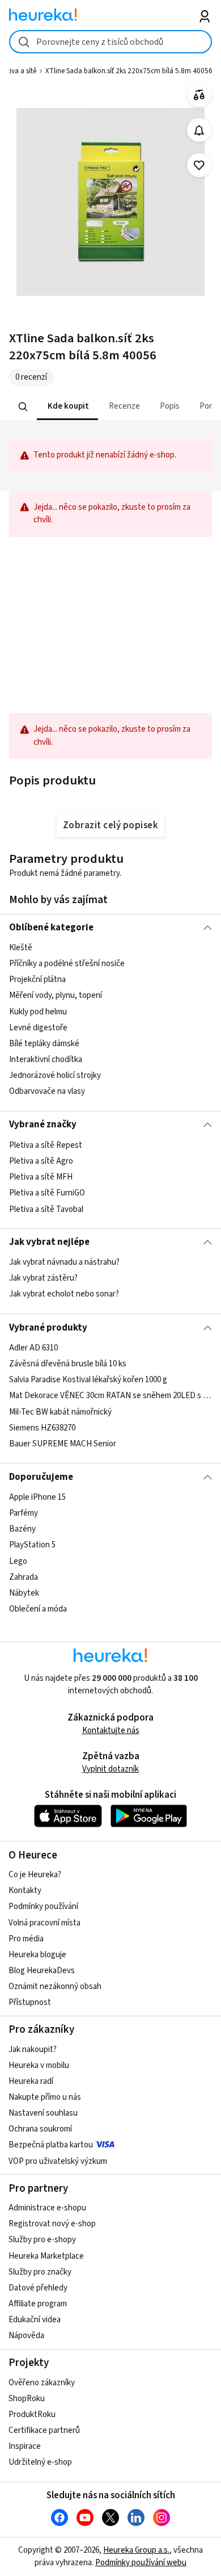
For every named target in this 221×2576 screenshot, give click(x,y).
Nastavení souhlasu (43, 2113)
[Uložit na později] (199, 165)
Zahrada (24, 1577)
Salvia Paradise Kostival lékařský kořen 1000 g (88, 1380)
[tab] (67, 407)
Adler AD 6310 (33, 1348)
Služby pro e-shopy (42, 2240)
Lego (18, 1561)
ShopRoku (27, 2399)
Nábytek (24, 1593)
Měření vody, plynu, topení (56, 996)
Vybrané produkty (48, 1328)
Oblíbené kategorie (51, 928)
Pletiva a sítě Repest (46, 1145)
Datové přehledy (38, 2288)
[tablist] (111, 407)
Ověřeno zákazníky (42, 2383)
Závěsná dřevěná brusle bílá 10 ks (68, 1364)
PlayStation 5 (32, 1545)
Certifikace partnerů (44, 2430)
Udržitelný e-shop (40, 2462)
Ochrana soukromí (40, 2129)
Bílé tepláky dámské (44, 1044)
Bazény (22, 1529)
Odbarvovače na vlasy (47, 1091)
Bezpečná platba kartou (51, 2145)
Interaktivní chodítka (46, 1060)
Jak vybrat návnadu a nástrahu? (64, 1262)
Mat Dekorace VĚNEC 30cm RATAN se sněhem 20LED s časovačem (111, 1396)
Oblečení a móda (38, 1609)
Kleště (21, 948)
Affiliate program (38, 2304)
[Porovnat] (199, 95)
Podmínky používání (43, 1906)
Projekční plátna (37, 979)
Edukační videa (35, 2320)
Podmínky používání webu (141, 2563)
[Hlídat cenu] (199, 130)
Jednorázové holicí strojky (55, 1075)
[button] (67, 407)
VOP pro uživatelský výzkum (58, 2161)
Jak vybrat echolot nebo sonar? (64, 1295)
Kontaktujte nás (111, 1730)
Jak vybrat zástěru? (43, 1279)
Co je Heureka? (35, 1875)
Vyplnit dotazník (110, 1769)
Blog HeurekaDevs (42, 1971)
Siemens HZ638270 (42, 1428)
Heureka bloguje (37, 1955)
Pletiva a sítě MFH (41, 1177)
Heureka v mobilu (39, 2065)
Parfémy (24, 1513)
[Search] (23, 406)
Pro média (26, 1939)
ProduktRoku (32, 2415)
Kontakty (25, 1891)
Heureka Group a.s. (136, 2550)
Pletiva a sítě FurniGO (47, 1193)
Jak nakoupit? (33, 2050)
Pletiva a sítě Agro (41, 1161)
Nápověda (26, 2336)
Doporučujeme (41, 1477)
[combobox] (111, 42)
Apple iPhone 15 (37, 1497)
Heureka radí (31, 2081)
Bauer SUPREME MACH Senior (63, 1444)
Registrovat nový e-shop (52, 2224)
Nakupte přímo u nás (45, 2097)
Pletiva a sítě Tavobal (46, 1209)
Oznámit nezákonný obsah (55, 1986)
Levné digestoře (38, 1028)
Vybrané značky (43, 1125)
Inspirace (25, 2446)
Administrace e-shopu (47, 2208)
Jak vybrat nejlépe (49, 1242)
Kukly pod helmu (38, 1012)
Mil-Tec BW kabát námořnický (60, 1411)
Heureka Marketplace (46, 2256)
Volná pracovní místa (44, 1923)
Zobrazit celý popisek (110, 825)
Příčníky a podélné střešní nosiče (67, 964)
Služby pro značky (40, 2272)
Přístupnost (30, 2002)
